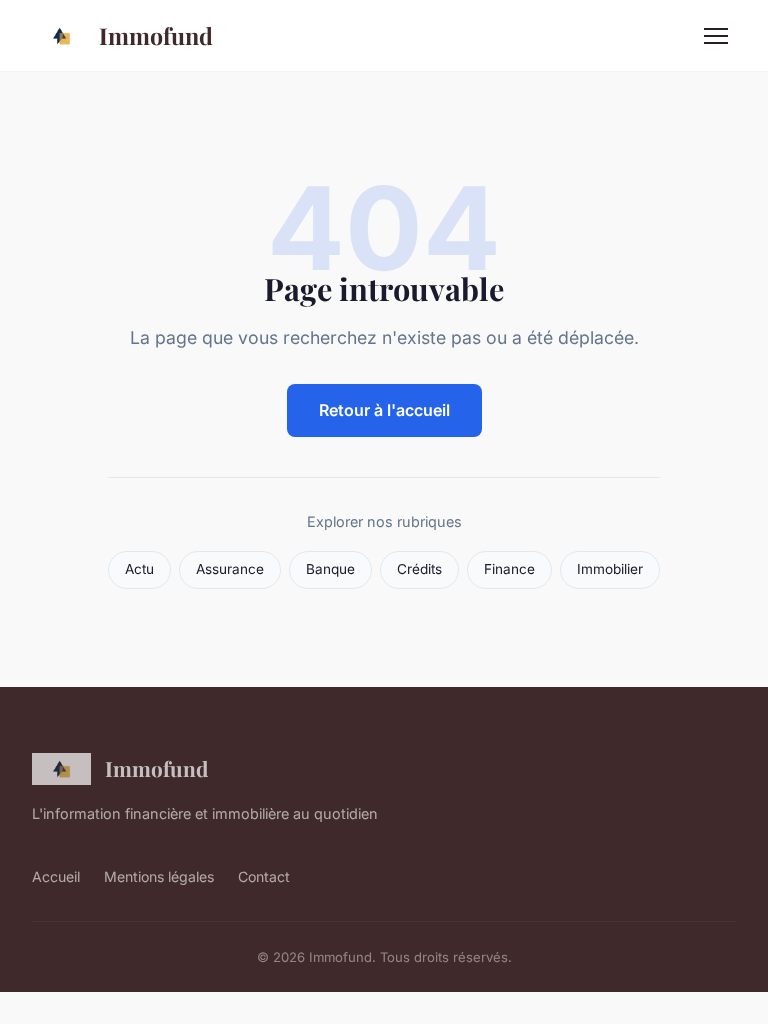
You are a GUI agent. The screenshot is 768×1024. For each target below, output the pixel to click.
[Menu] (716, 36)
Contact (264, 876)
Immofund (156, 35)
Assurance (230, 569)
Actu (139, 569)
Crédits (419, 569)
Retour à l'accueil (384, 410)
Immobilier (610, 569)
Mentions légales (159, 876)
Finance (509, 569)
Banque (330, 569)
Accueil (56, 876)
